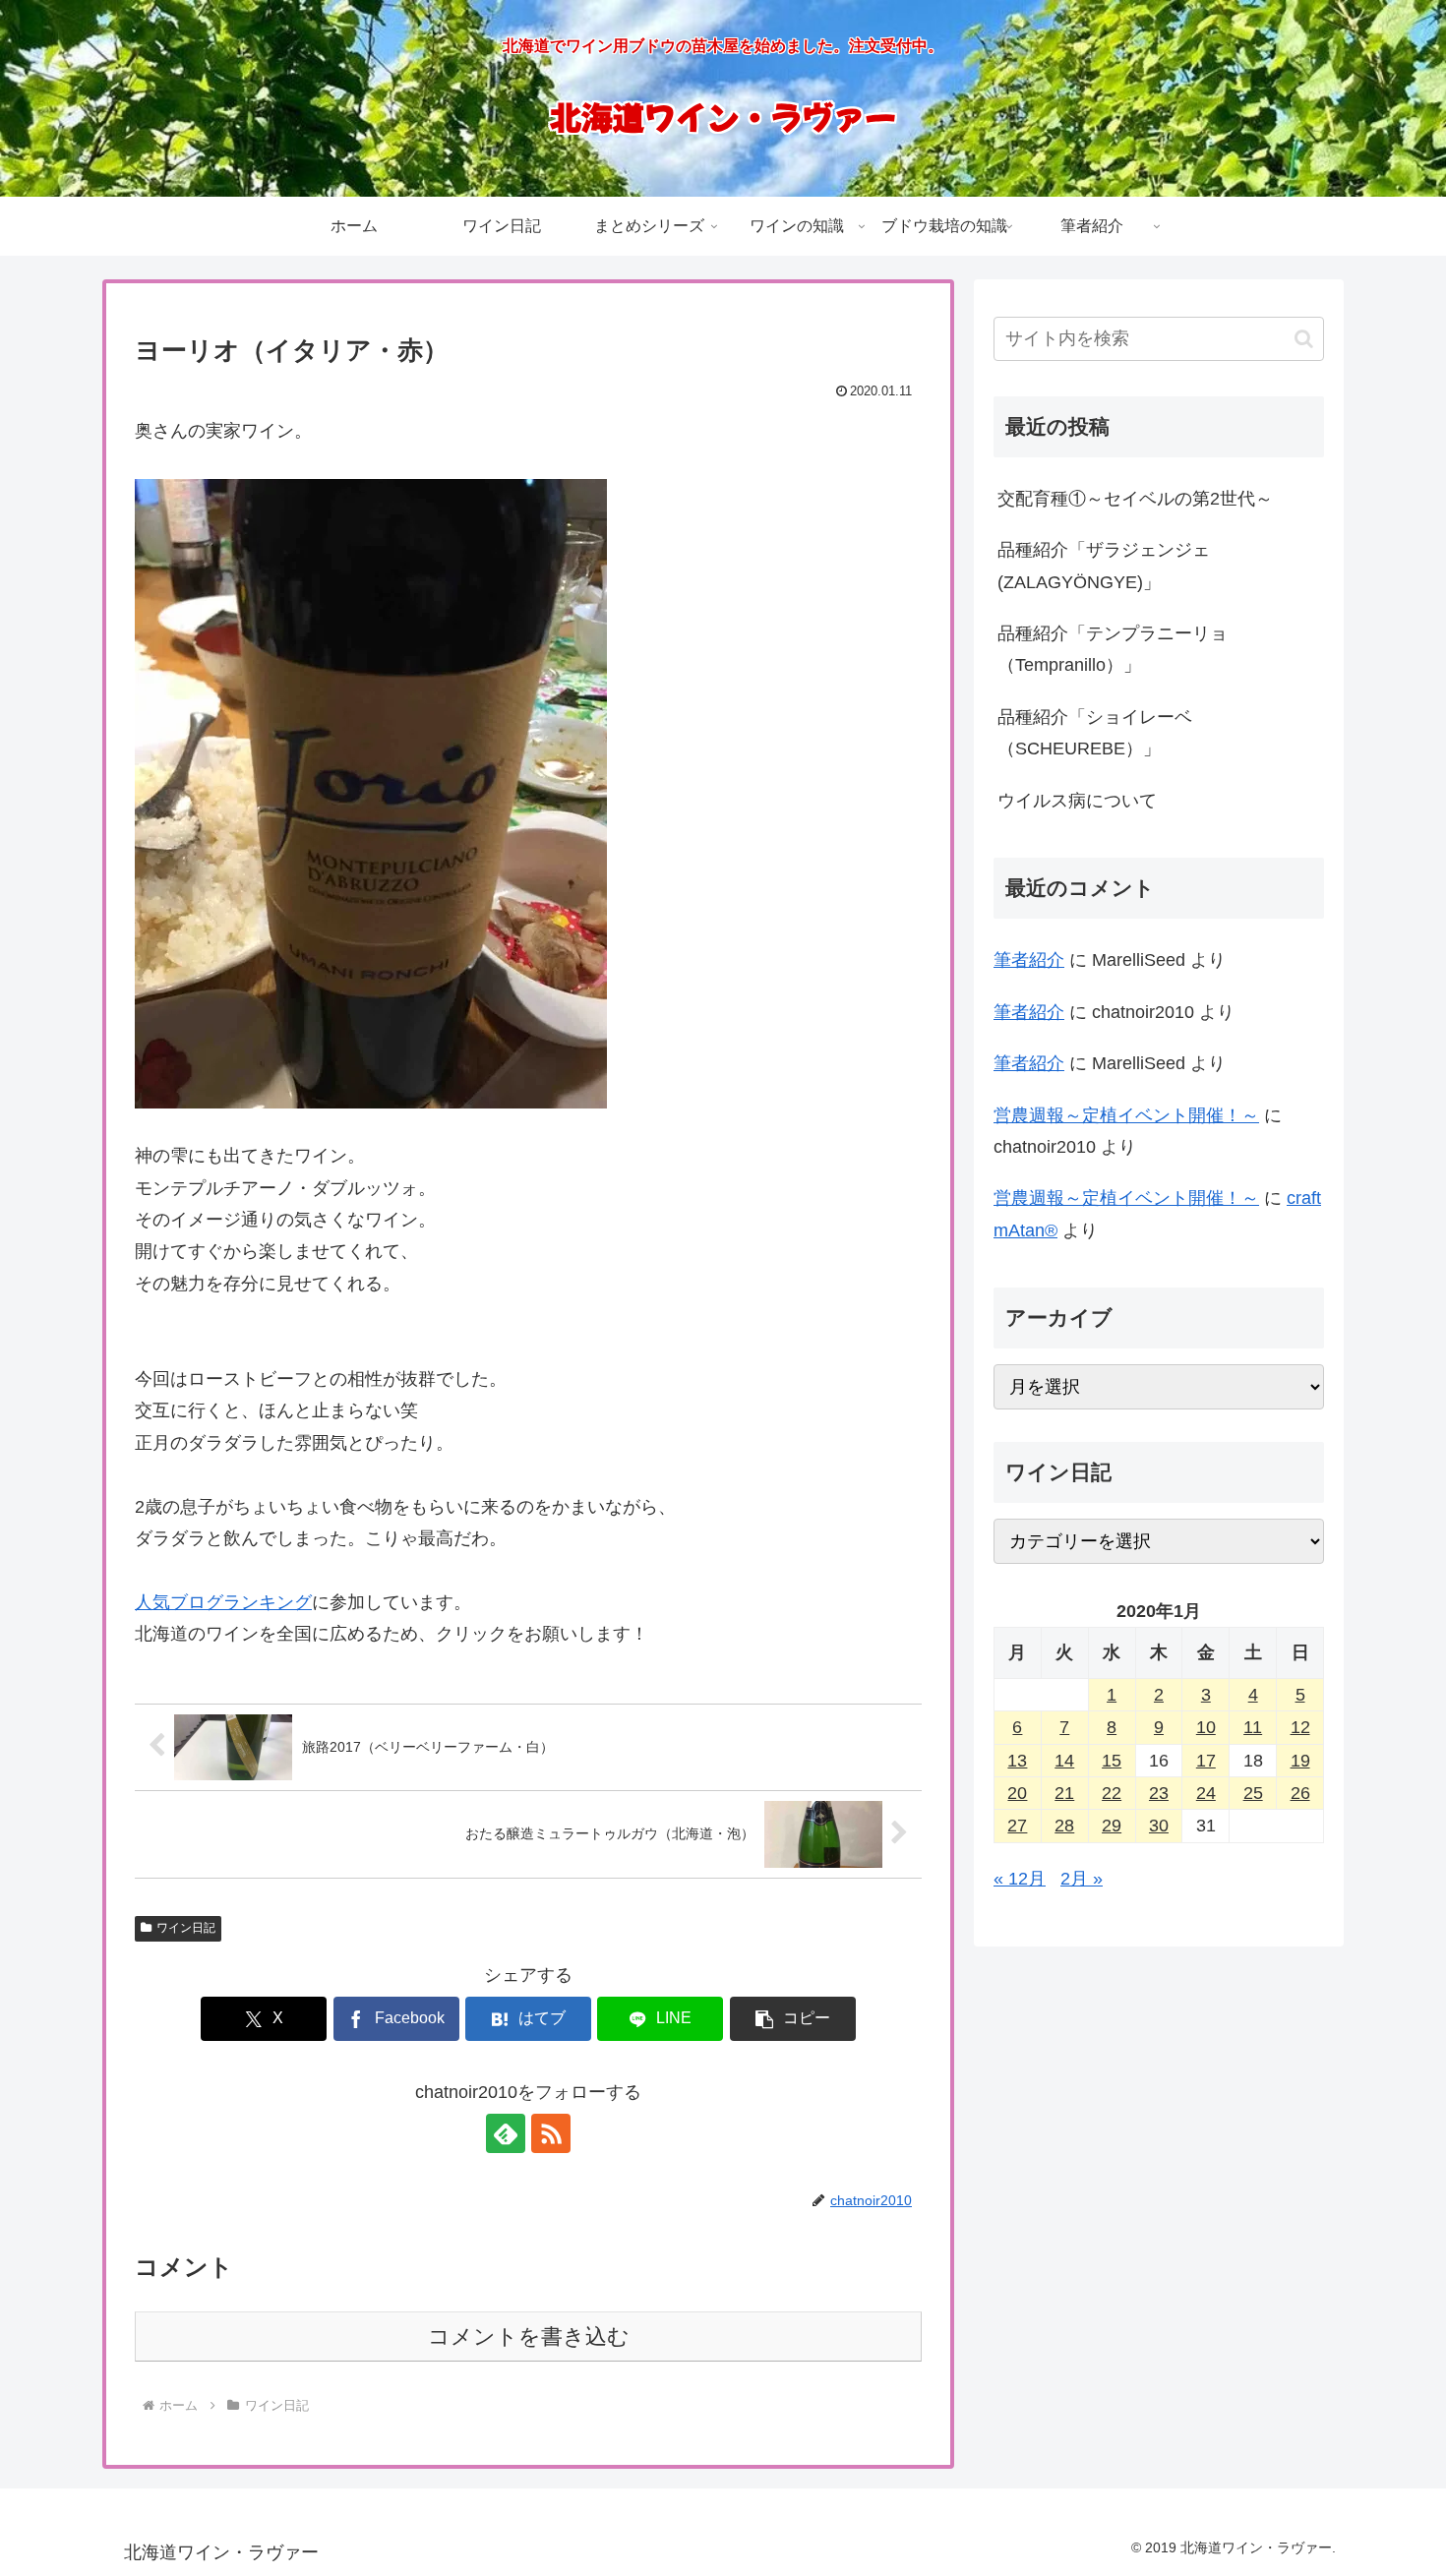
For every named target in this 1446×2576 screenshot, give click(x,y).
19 (1300, 1761)
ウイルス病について (1077, 801)
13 (1017, 1761)
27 (1017, 1826)
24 (1206, 1793)
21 (1064, 1793)
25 (1253, 1793)
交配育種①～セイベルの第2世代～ (1135, 499)
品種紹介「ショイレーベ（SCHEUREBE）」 (1095, 733)
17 (1206, 1761)
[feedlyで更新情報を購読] (506, 2133)
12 (1300, 1727)
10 (1206, 1727)
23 (1159, 1793)
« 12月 (1020, 1879)
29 (1112, 1826)
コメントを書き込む (529, 2336)
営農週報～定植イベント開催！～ (1126, 1115)
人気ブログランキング (223, 1602)
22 (1112, 1793)
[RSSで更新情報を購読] (551, 2133)
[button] (793, 2019)
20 (1017, 1793)
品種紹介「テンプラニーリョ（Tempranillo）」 (1113, 649)
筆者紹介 (1029, 960)
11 (1253, 1727)
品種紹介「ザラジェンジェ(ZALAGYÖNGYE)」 (1104, 566)
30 (1159, 1826)
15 (1112, 1761)
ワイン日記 (186, 1928)
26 (1300, 1793)
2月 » (1082, 1879)
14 (1064, 1761)
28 (1064, 1826)
